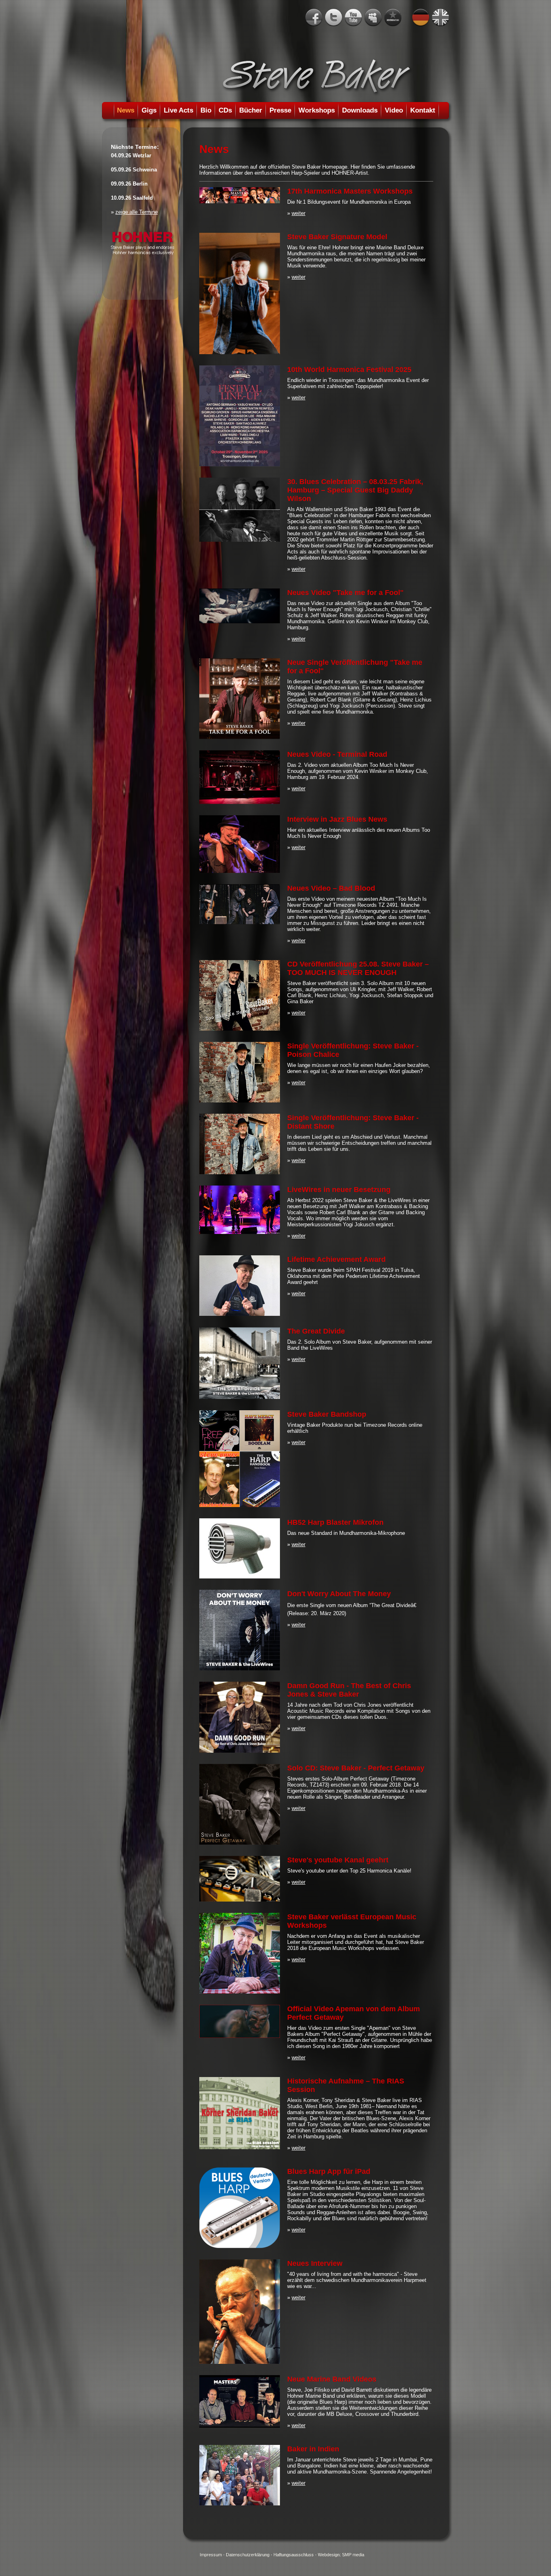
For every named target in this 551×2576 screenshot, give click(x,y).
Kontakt (423, 110)
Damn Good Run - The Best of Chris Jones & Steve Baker (349, 1690)
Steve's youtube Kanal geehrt (338, 1860)
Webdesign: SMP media (341, 2555)
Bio (206, 110)
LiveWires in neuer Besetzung (339, 1190)
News (126, 110)
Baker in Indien (313, 2449)
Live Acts (178, 110)
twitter (334, 18)
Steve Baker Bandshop (327, 1414)
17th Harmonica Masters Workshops (350, 191)
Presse (280, 110)
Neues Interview (315, 2263)
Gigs (149, 110)
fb (314, 18)
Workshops (317, 110)
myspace (373, 18)
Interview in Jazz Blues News (337, 819)
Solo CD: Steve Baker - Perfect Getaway (356, 1768)
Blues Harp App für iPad (329, 2171)
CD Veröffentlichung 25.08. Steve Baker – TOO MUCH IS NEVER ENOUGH (358, 968)
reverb (393, 18)
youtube (353, 18)
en (440, 18)
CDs (225, 110)
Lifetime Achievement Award (336, 1259)
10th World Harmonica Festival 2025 (349, 369)
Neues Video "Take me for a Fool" (345, 593)
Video (394, 110)
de (421, 18)
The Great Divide (316, 1331)
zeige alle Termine (137, 212)
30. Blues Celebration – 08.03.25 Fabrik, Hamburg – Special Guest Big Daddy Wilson (355, 490)
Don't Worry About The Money (339, 1594)
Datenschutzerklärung (248, 2555)
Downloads (360, 110)
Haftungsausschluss (294, 2555)
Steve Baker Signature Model (337, 237)
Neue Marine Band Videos (332, 2379)
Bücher (251, 110)
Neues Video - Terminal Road (337, 754)
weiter (298, 213)
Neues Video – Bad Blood (331, 888)
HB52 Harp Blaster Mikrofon (335, 1522)
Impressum (211, 2555)
